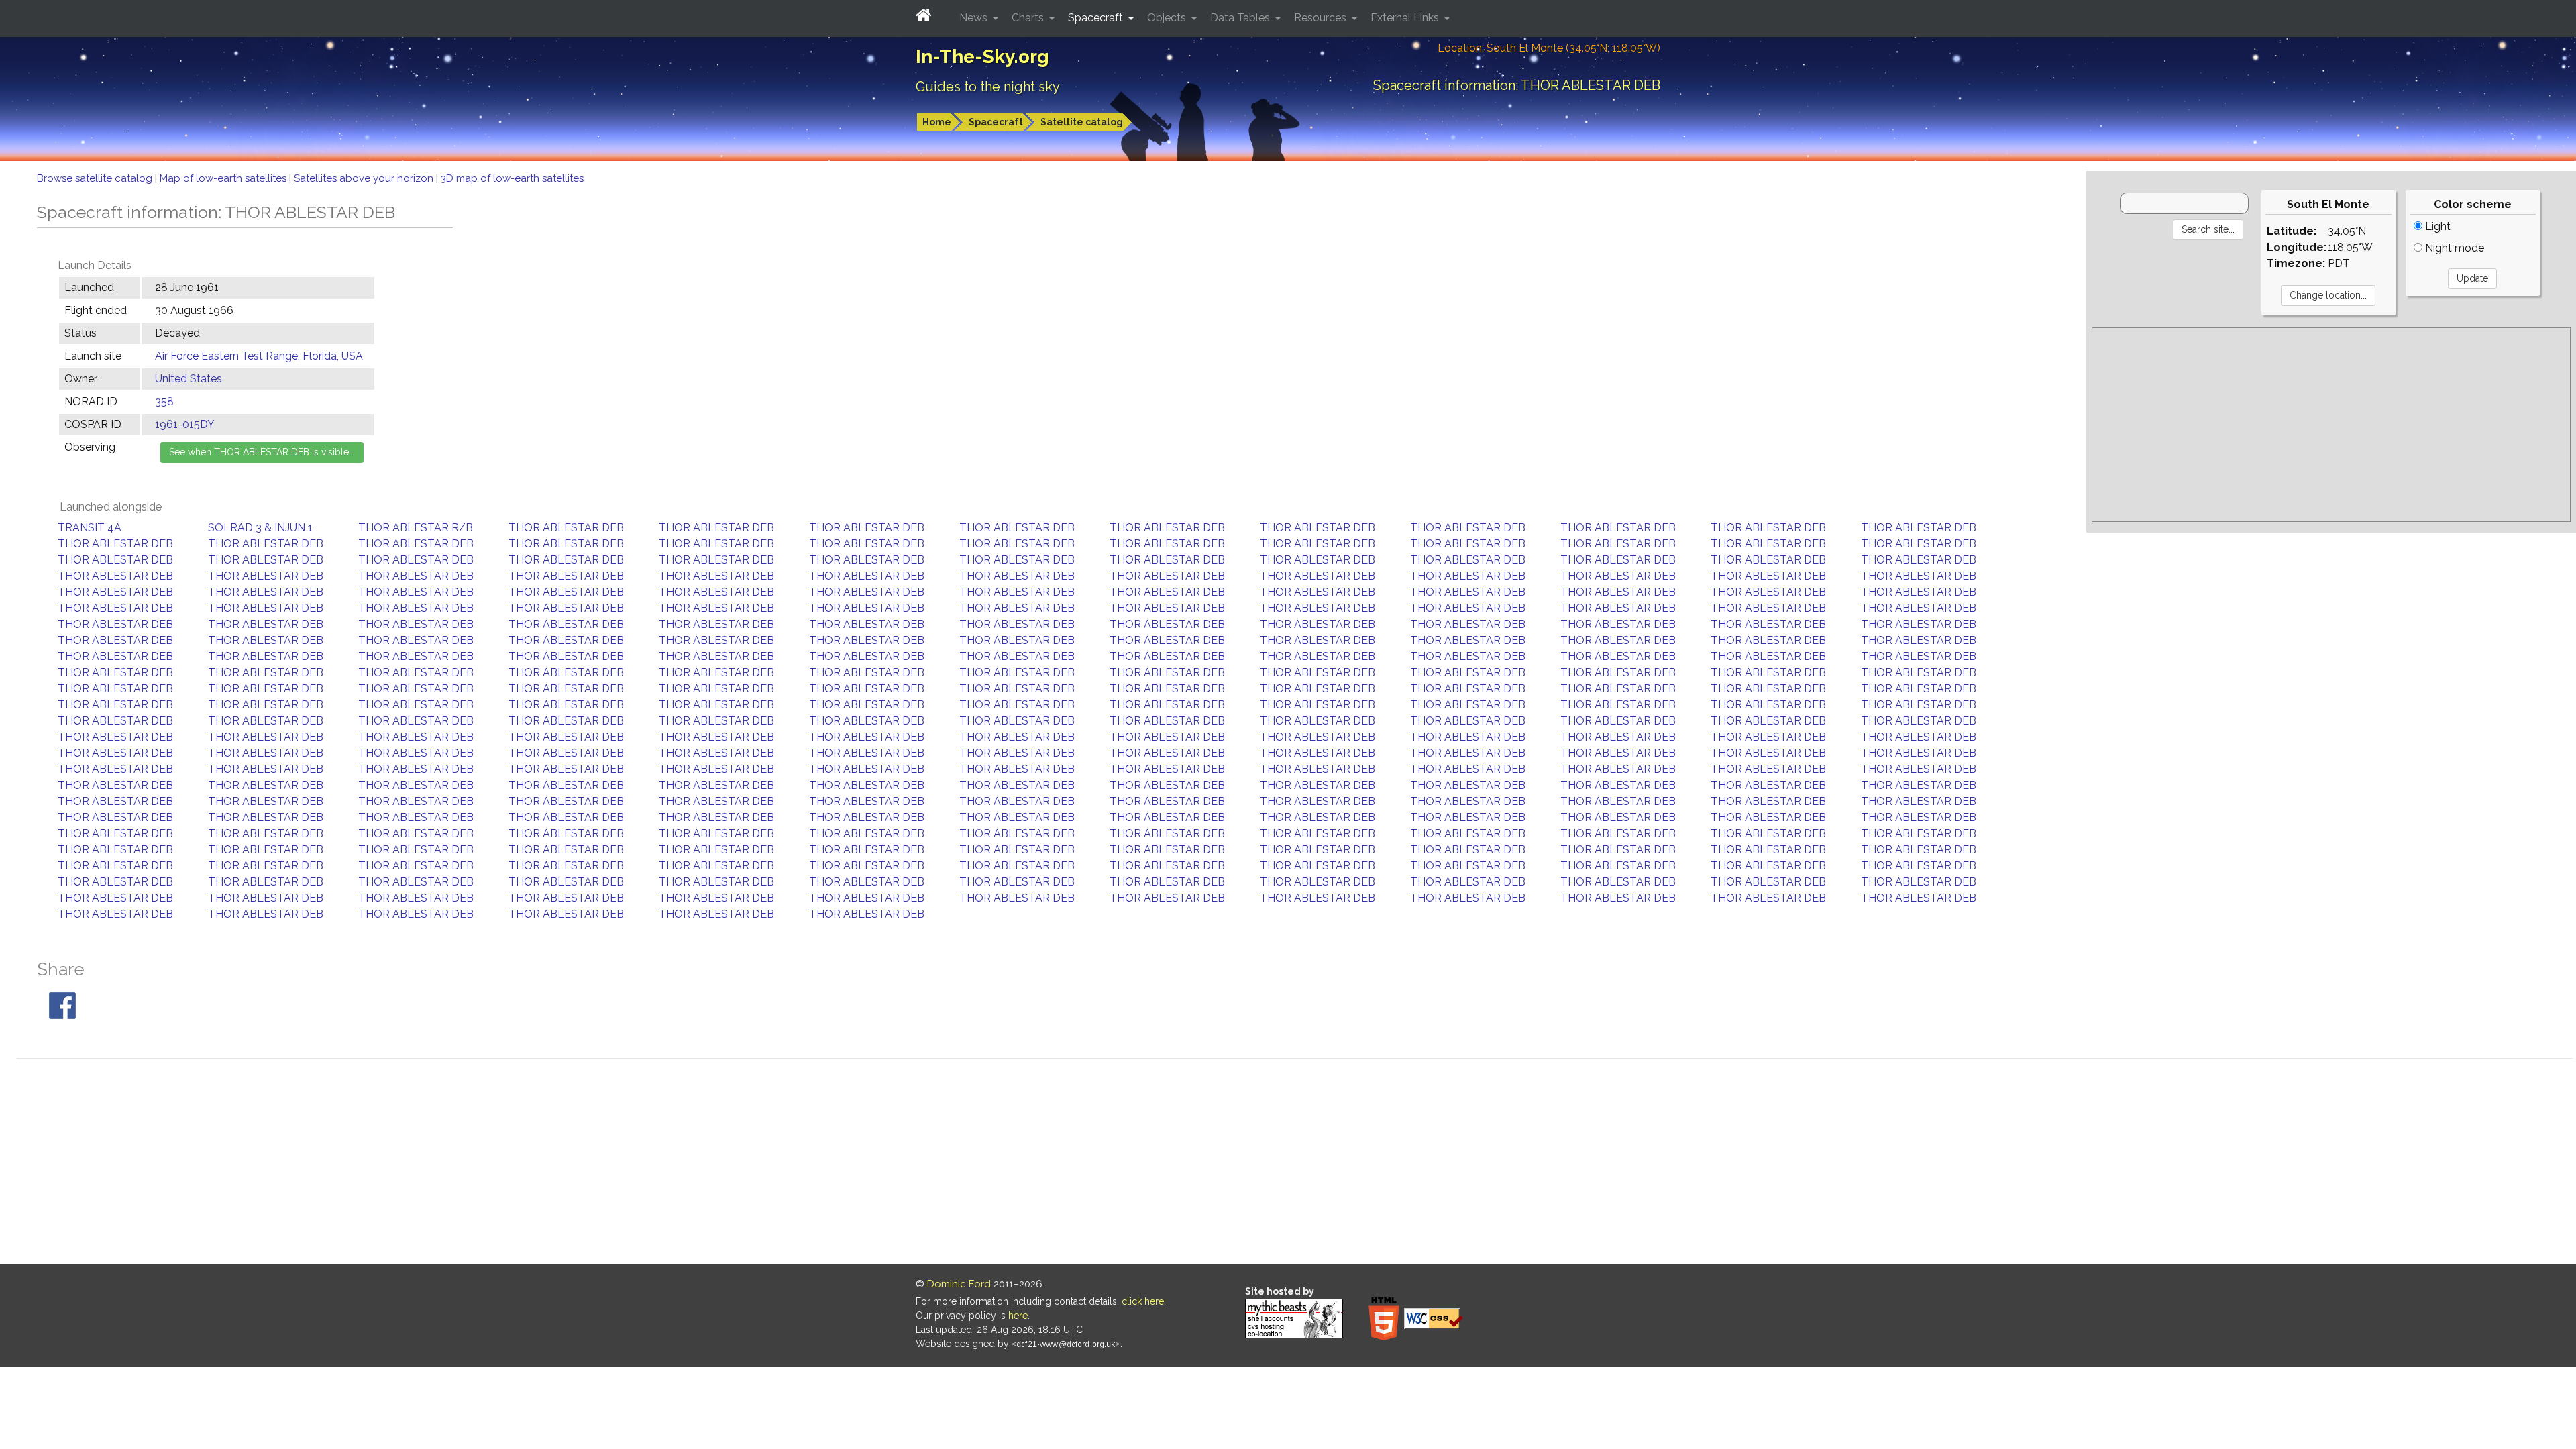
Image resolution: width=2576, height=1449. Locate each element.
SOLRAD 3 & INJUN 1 (260, 528)
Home (937, 122)
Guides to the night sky (988, 87)
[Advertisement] (2331, 425)
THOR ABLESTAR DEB (566, 528)
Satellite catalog (1082, 122)
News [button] (975, 18)
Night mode (2453, 248)
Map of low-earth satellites (224, 178)
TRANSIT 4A (90, 528)
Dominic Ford (959, 1284)
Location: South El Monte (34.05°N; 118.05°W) (1549, 48)
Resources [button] (1322, 18)
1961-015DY (185, 424)
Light (2436, 226)
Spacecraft (996, 122)
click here (1143, 1301)
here (1018, 1316)
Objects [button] (1168, 18)
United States (189, 379)
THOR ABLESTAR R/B (416, 528)
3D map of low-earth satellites (512, 178)
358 (164, 401)
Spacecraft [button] (1097, 18)
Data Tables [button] (1241, 18)
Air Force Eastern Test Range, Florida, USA (259, 356)
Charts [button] (1029, 18)
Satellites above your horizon (365, 178)
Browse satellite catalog (96, 178)
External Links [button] (1406, 18)
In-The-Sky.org (982, 57)
